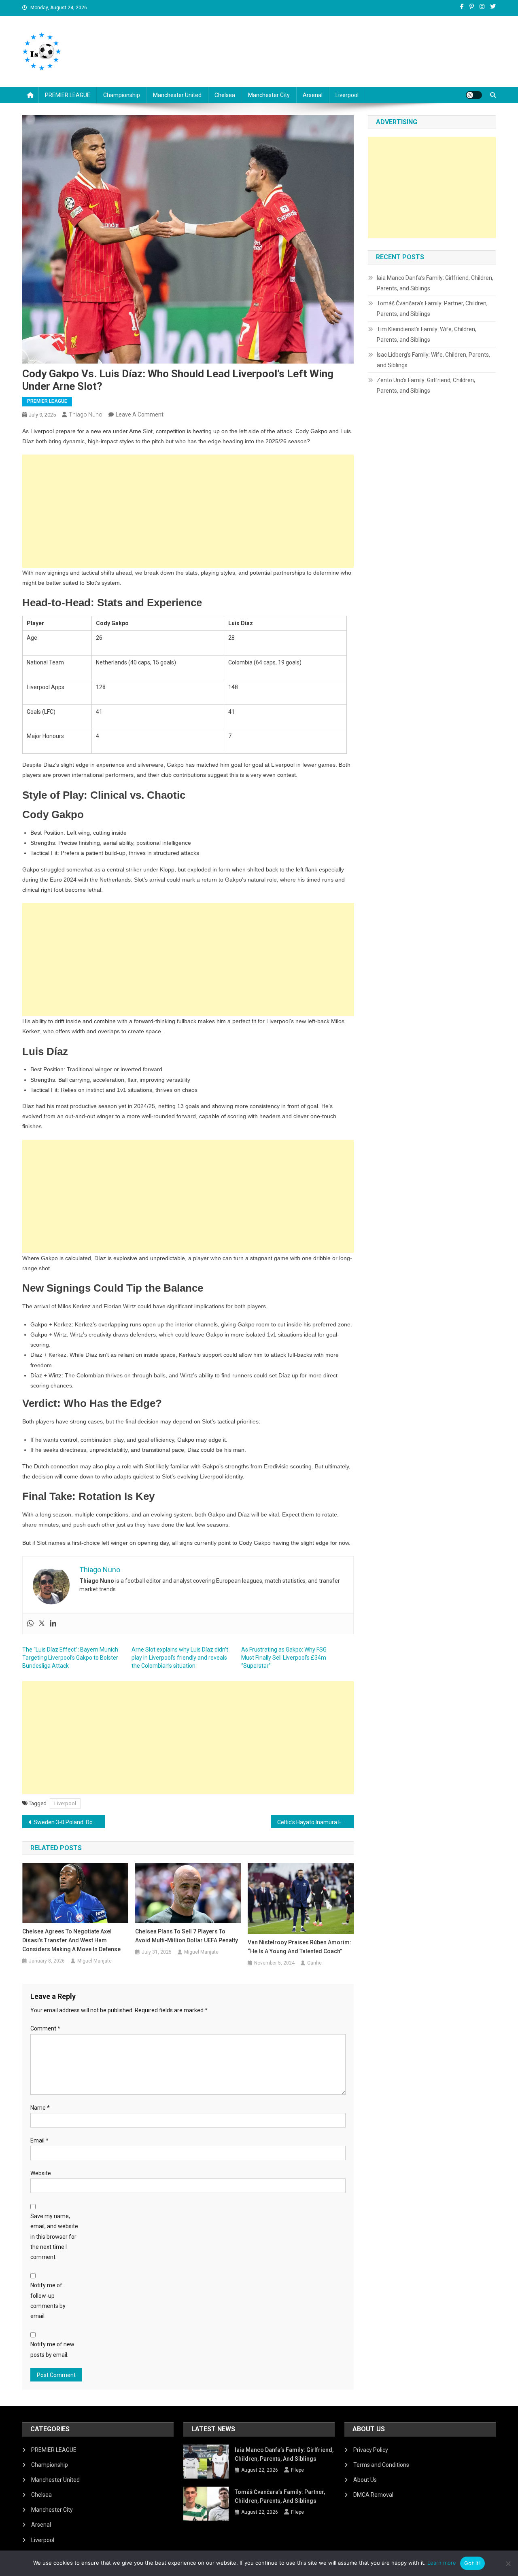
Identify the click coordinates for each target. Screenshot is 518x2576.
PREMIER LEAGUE (68, 95)
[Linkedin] (53, 1624)
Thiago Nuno (86, 415)
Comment (45, 2028)
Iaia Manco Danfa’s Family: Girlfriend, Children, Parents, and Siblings (435, 283)
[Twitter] (42, 1624)
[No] (508, 2563)
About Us (365, 2480)
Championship (122, 95)
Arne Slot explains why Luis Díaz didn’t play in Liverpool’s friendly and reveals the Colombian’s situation (180, 1658)
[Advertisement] (188, 511)
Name (40, 2108)
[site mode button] (474, 95)
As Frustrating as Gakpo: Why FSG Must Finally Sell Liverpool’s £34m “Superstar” (284, 1658)
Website (41, 2173)
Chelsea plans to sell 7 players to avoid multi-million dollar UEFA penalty (187, 1936)
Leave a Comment (140, 415)
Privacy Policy (371, 2450)
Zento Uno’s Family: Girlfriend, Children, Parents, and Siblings (426, 385)
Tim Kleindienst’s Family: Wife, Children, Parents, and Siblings (427, 334)
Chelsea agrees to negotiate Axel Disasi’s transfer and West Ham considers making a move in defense (71, 1940)
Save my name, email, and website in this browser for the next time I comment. (54, 2237)
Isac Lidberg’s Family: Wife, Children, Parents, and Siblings (433, 360)
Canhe (314, 1963)
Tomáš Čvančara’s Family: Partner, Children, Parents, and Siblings (432, 309)
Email (39, 2140)
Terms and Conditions (381, 2465)
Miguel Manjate (94, 1961)
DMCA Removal (373, 2495)
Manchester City (269, 95)
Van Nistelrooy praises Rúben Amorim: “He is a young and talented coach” (299, 1947)
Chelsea (225, 95)
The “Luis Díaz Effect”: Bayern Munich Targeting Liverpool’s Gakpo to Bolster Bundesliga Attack (70, 1658)
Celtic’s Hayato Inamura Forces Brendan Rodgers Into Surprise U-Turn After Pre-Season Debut (315, 1822)
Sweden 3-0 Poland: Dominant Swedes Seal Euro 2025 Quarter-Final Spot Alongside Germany (69, 1822)
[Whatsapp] (30, 1624)
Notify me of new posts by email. (52, 2349)
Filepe (297, 2470)
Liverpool (347, 95)
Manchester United (177, 95)
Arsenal (313, 95)
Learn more (442, 2563)
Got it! (472, 2563)
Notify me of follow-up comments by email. (48, 2301)
